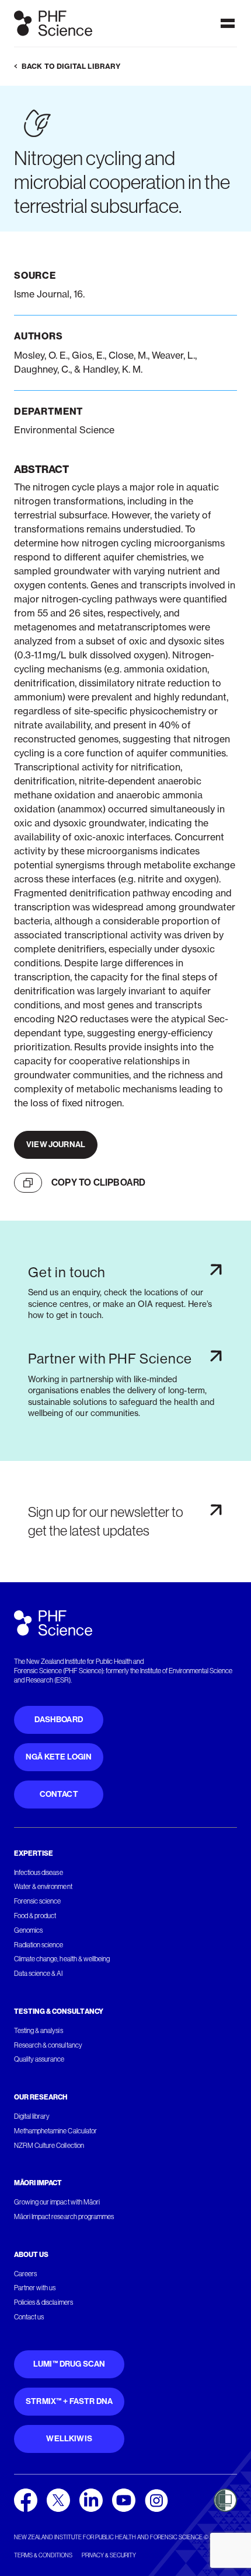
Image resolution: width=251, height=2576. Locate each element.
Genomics (28, 1930)
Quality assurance (39, 2059)
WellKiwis (69, 2439)
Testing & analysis (39, 2031)
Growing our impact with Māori (57, 2202)
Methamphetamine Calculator (55, 2131)
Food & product (35, 1916)
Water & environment (43, 1887)
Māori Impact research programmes (64, 2217)
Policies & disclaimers (43, 2302)
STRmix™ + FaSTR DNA (69, 2401)
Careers (25, 2274)
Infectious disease (39, 1873)
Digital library (32, 2116)
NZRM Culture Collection (49, 2146)
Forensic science (37, 1901)
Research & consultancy (48, 2045)
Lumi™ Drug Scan (69, 2364)
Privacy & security (109, 2555)
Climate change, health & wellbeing (62, 1959)
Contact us (29, 2317)
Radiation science (39, 1945)
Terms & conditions (43, 2555)
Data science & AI (39, 1974)
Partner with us (35, 2288)
